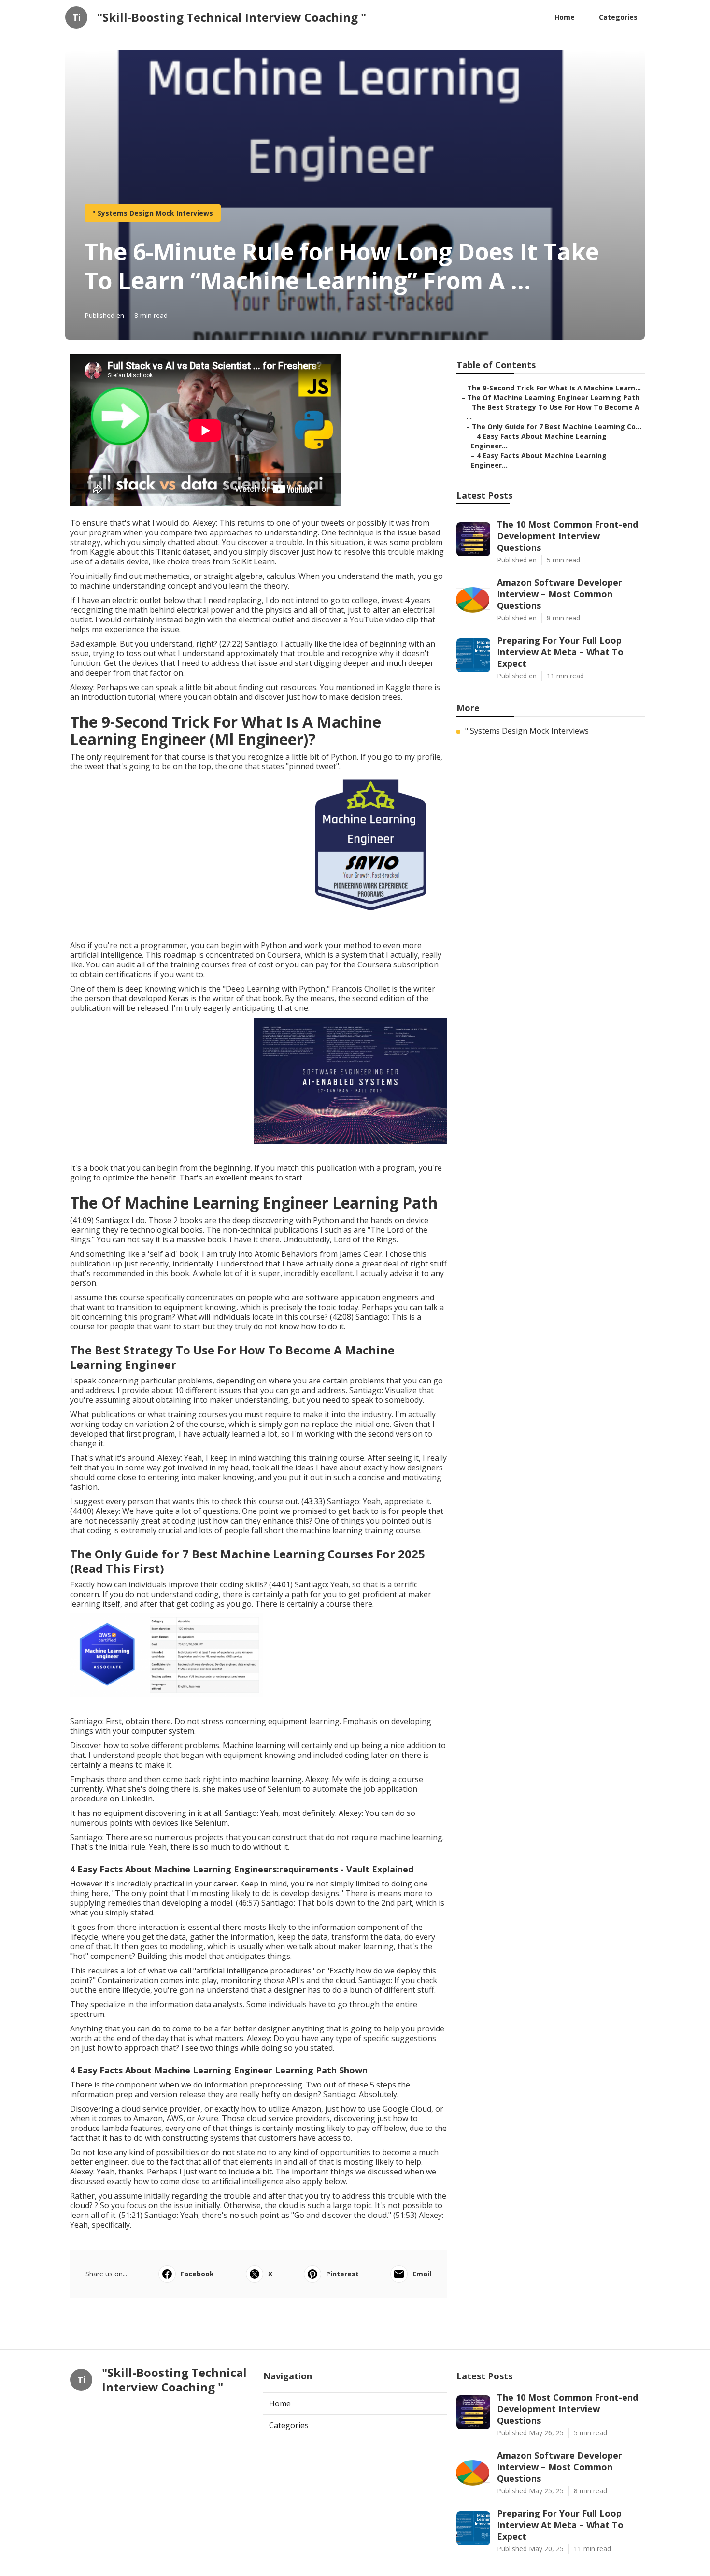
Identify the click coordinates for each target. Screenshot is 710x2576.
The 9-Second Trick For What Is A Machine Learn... (554, 388)
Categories (618, 17)
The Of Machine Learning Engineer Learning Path (553, 397)
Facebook (197, 2274)
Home (565, 17)
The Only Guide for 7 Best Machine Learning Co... (557, 426)
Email (422, 2274)
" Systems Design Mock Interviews (153, 213)
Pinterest (342, 2274)
